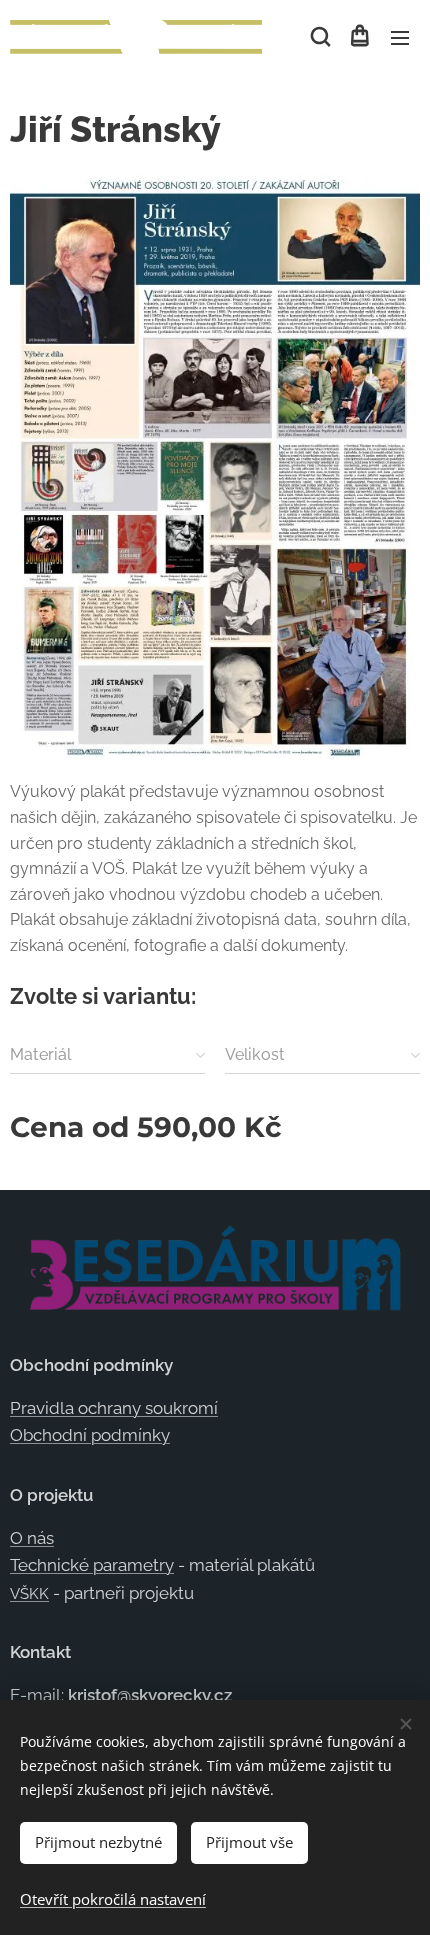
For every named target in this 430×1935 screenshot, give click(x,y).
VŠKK (29, 1594)
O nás (32, 1538)
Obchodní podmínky (90, 1435)
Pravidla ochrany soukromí (114, 1408)
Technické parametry (92, 1565)
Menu (400, 37)
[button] (319, 37)
